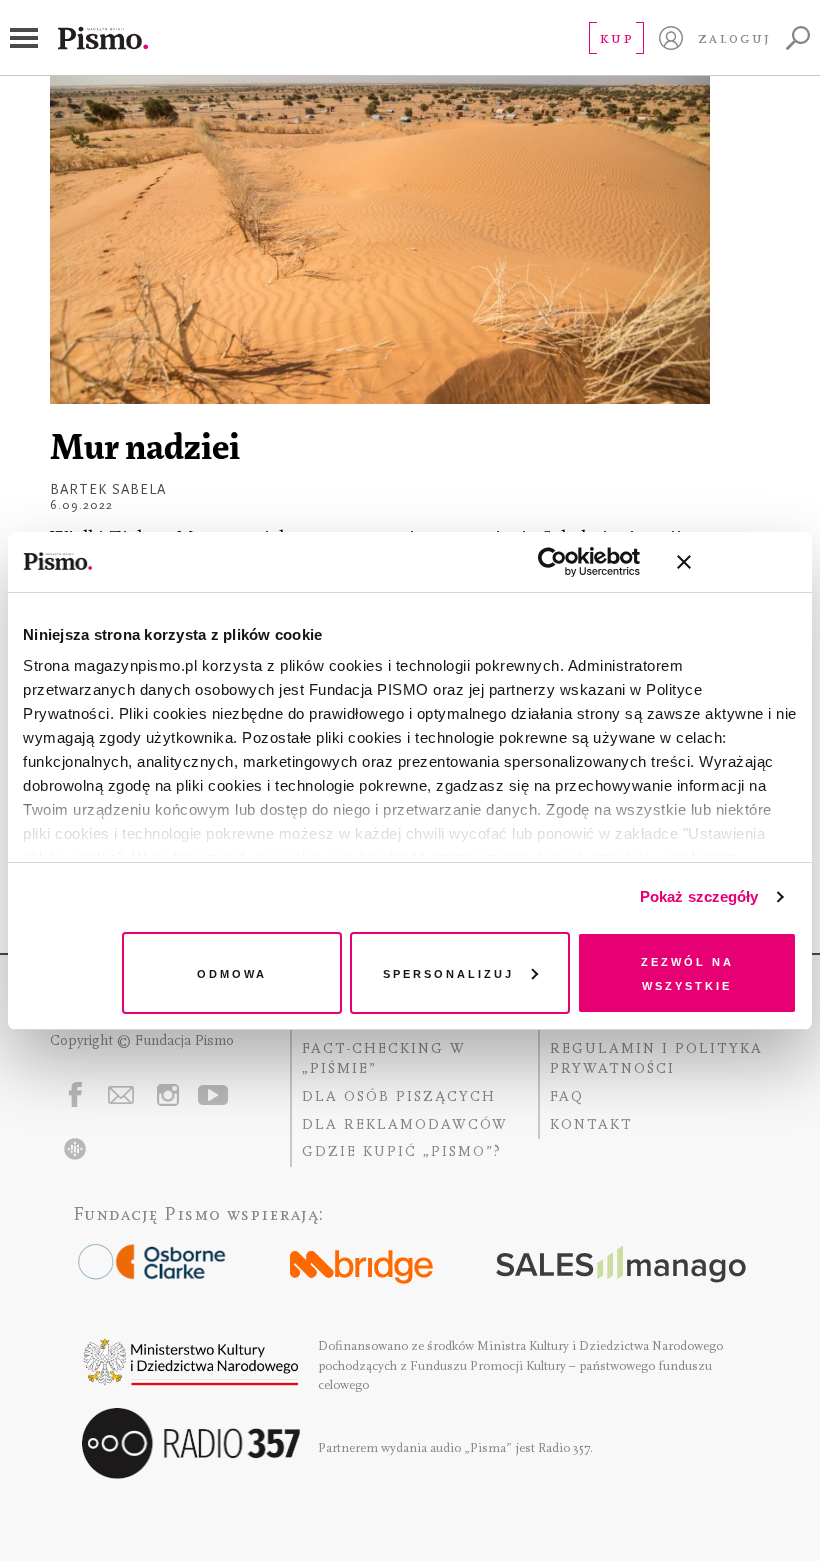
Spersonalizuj (448, 972)
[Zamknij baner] (737, 562)
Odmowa (232, 972)
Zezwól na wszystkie (687, 972)
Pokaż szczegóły (699, 896)
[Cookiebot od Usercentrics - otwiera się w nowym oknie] (552, 562)
